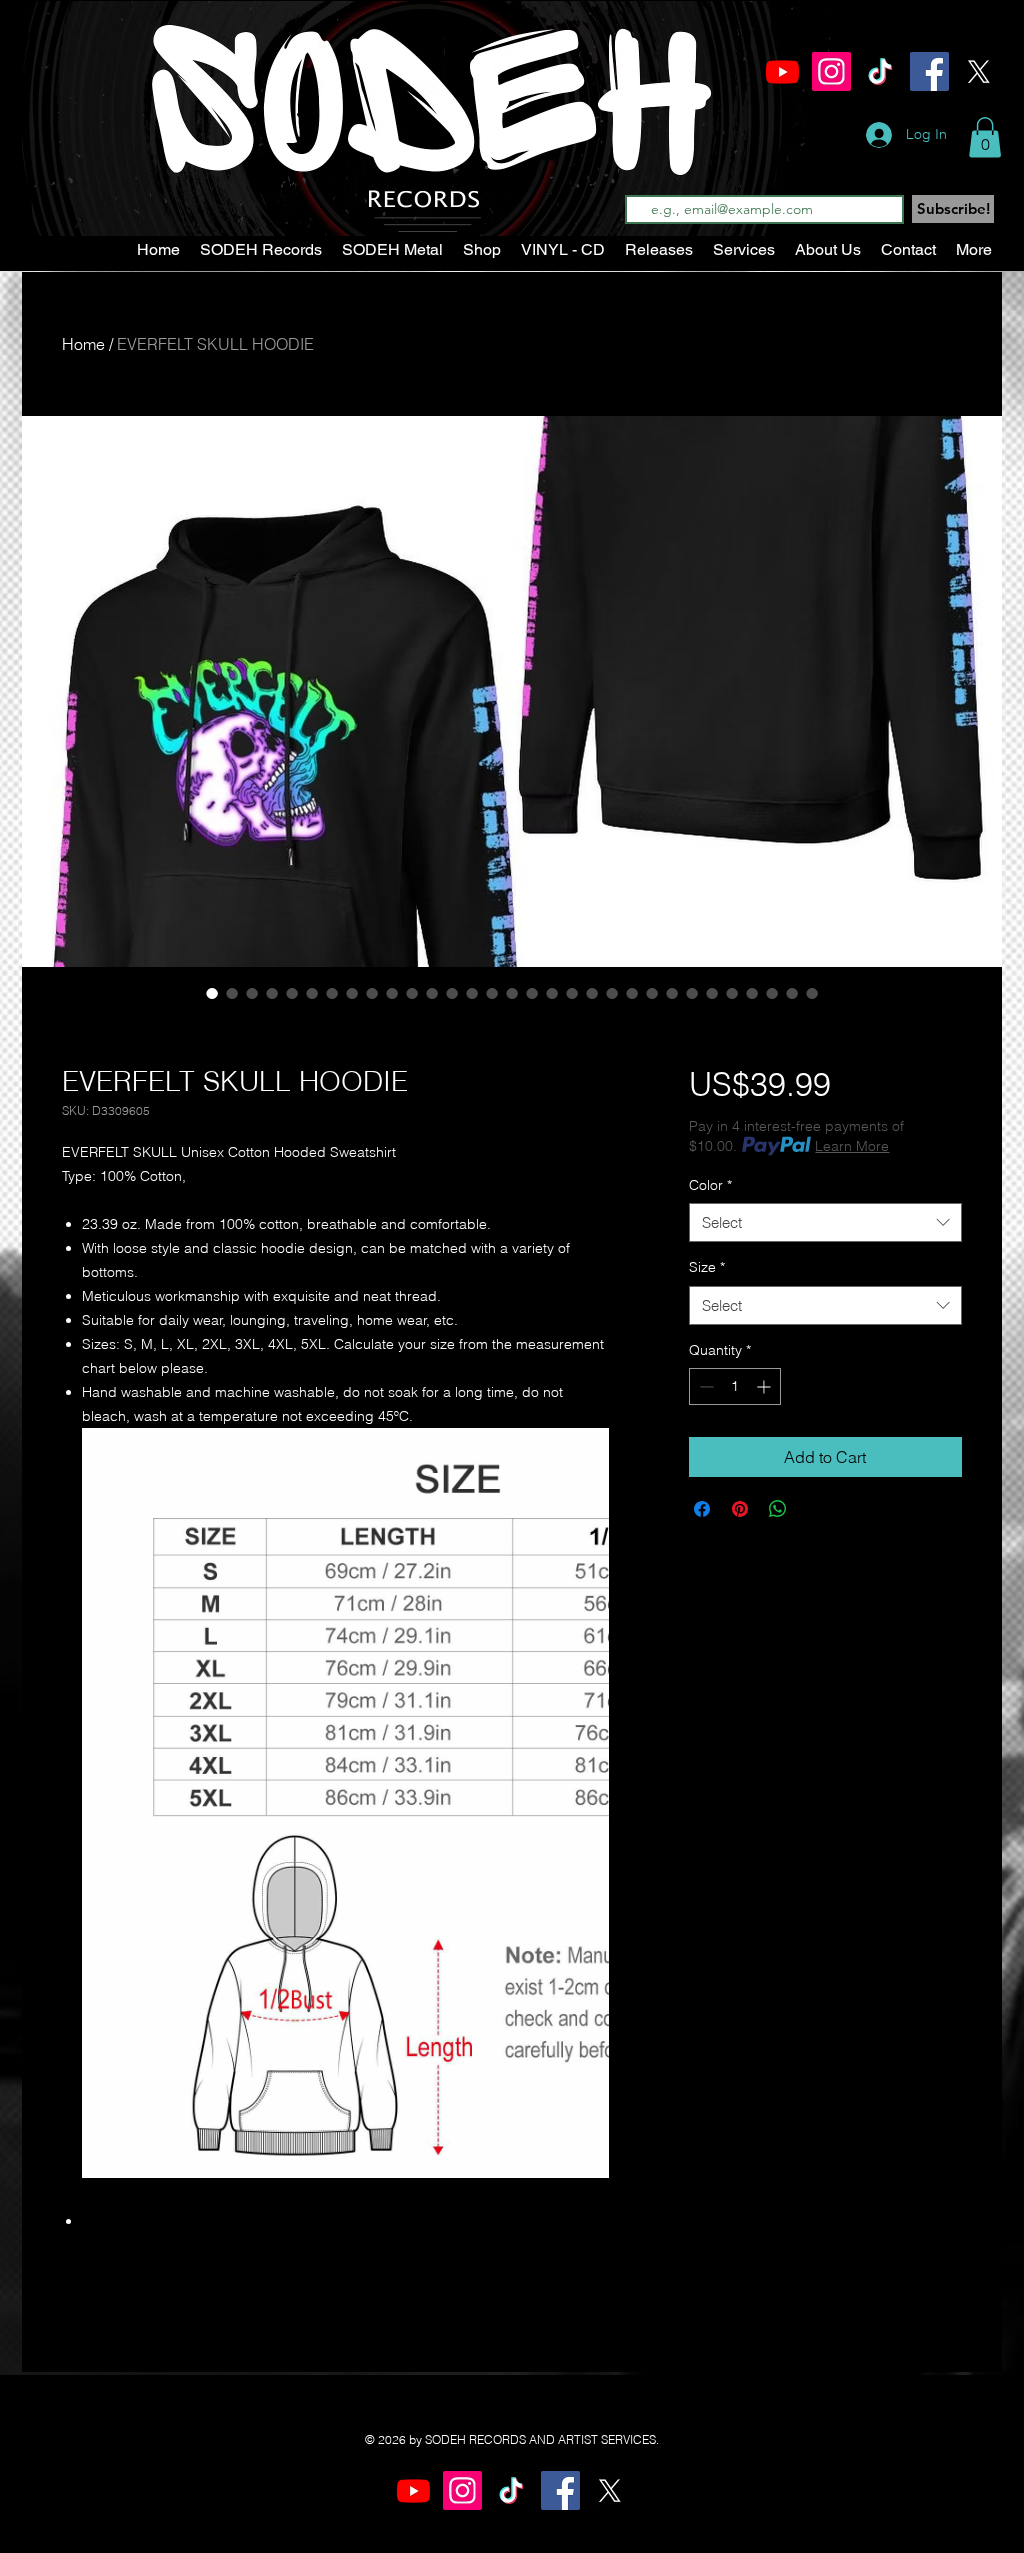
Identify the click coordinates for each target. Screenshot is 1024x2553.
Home (83, 344)
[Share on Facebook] (702, 1509)
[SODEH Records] (831, 71)
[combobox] (825, 1222)
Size (707, 1267)
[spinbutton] (735, 1386)
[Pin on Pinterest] (740, 1509)
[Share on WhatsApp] (778, 1509)
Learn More (852, 1146)
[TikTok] (880, 71)
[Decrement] (704, 1386)
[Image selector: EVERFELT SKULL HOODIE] (212, 993)
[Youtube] (782, 71)
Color (710, 1185)
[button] (985, 137)
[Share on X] (816, 1509)
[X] (978, 71)
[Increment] (765, 1386)
